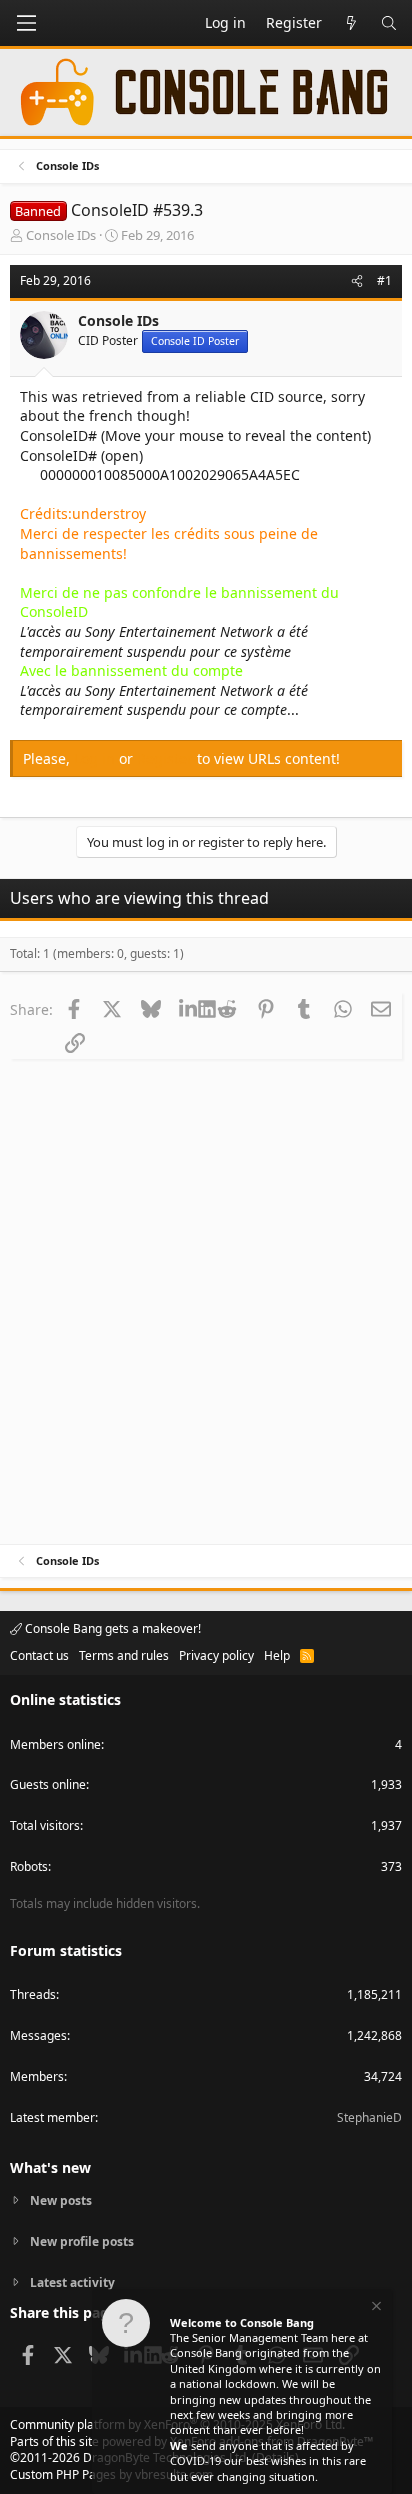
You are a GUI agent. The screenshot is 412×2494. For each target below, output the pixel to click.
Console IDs (61, 235)
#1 (384, 280)
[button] (26, 23)
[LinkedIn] (188, 1009)
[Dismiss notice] (375, 2308)
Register (167, 758)
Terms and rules (124, 1655)
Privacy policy (216, 1655)
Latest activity (72, 2282)
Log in (96, 758)
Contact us (39, 1655)
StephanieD (369, 2117)
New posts (61, 2201)
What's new (50, 2167)
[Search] (389, 23)
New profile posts (82, 2241)
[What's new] (351, 23)
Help (277, 1655)
